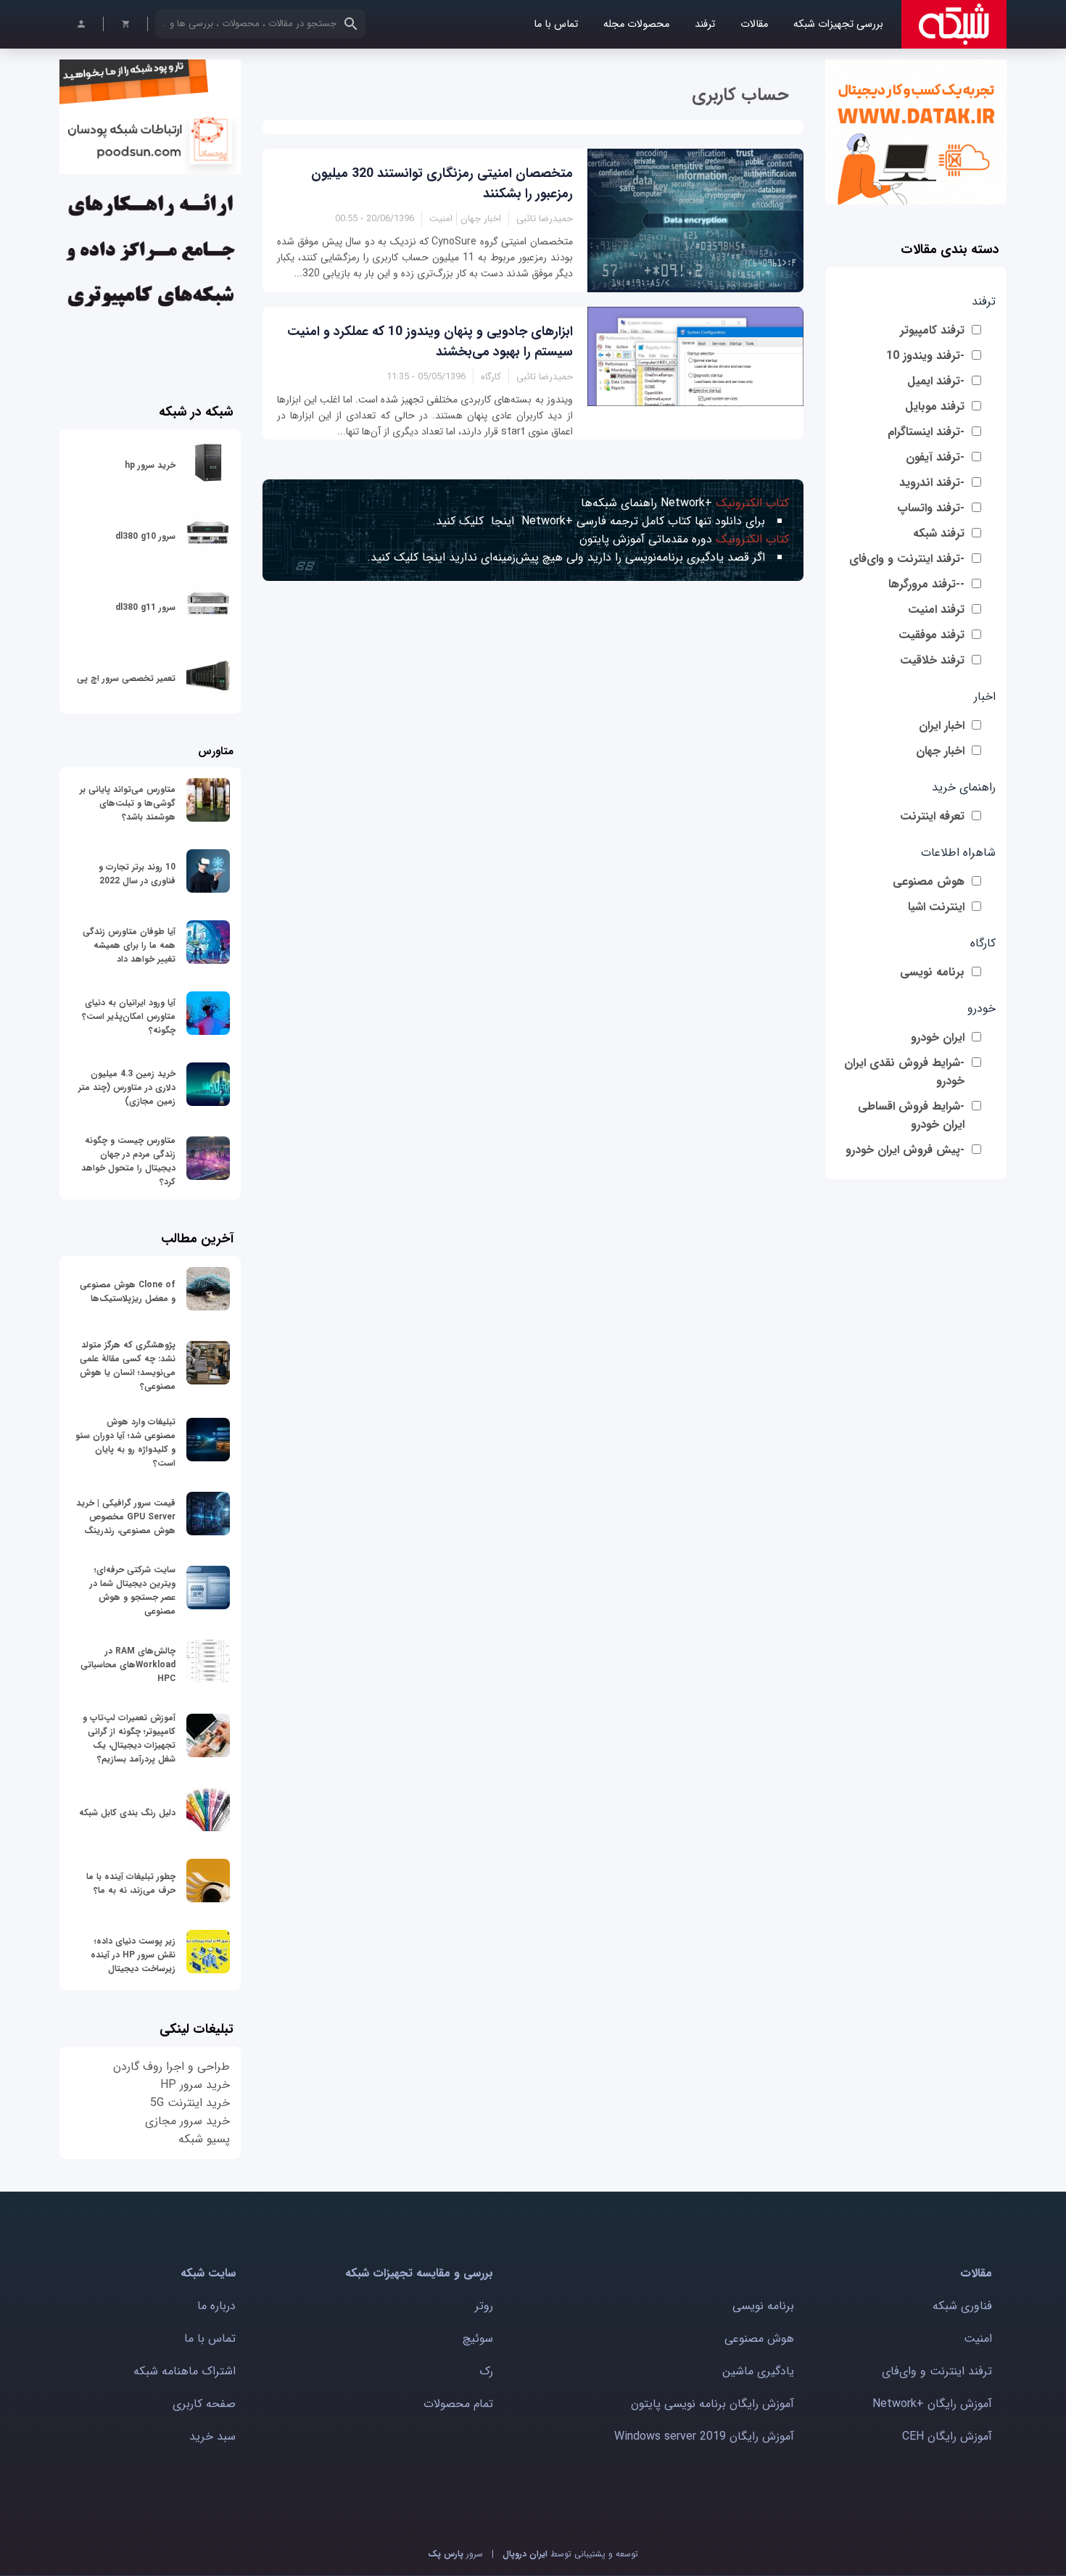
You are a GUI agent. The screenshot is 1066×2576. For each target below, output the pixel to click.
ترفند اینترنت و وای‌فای (937, 2371)
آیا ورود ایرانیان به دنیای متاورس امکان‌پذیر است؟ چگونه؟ (129, 1016)
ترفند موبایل (935, 406)
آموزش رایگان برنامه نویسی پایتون (712, 2404)
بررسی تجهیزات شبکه (838, 24)
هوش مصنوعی (929, 882)
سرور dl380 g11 (145, 607)
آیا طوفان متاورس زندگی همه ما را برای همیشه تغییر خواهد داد (129, 945)
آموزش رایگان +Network (932, 2404)
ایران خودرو (938, 1037)
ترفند (705, 24)
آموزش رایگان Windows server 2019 (704, 2436)
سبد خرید (212, 2436)
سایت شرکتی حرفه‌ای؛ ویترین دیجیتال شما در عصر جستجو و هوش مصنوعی (133, 1590)
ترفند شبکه (939, 533)
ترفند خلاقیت (932, 660)
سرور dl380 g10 (145, 536)
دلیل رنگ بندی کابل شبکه (127, 1813)
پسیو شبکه (204, 2139)
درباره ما (216, 2306)
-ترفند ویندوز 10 (925, 356)
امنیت (978, 2338)
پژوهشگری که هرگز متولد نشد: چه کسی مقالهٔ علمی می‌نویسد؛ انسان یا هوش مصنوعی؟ (128, 1366)
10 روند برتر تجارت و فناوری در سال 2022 (137, 874)
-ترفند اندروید (932, 483)
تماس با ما (556, 24)
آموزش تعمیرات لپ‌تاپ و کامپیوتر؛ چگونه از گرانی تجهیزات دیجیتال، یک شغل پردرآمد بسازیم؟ (129, 1738)
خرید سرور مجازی (187, 2121)
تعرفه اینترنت (932, 816)
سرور (455, 2554)
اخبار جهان (940, 751)
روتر (484, 2306)
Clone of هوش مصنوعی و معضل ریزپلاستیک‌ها (128, 1292)
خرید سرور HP (195, 2085)
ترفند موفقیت (931, 635)
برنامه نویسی (932, 972)
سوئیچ (478, 2338)
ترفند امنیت (936, 610)
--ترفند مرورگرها (926, 584)
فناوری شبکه (962, 2306)
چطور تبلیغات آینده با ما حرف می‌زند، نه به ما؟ (131, 1883)
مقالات (754, 24)
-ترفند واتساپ (931, 508)
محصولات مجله (636, 24)
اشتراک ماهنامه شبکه (185, 2371)
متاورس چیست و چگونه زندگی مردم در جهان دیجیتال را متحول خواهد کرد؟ (128, 1161)
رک (486, 2371)
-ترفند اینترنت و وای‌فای (907, 559)
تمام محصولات (458, 2404)
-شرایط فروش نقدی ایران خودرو (904, 1072)
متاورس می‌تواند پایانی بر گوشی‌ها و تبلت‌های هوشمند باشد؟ (128, 803)
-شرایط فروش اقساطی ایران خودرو (911, 1115)
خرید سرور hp (150, 465)
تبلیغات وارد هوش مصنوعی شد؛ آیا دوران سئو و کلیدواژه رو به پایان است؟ (125, 1442)
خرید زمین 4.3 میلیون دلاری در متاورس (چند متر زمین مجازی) (127, 1087)
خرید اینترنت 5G (190, 2103)
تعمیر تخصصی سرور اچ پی (126, 678)
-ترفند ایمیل (936, 381)
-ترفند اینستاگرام (926, 432)
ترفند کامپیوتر (932, 330)
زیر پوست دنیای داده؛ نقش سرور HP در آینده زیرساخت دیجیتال (133, 1955)
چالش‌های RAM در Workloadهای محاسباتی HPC (128, 1665)
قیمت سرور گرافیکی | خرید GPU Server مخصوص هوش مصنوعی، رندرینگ (126, 1517)
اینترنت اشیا (936, 907)
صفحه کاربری (204, 2404)
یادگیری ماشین (758, 2371)
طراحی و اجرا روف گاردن (172, 2067)
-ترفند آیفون (935, 457)
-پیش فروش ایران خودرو (905, 1150)
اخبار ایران (942, 726)
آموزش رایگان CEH (947, 2436)
